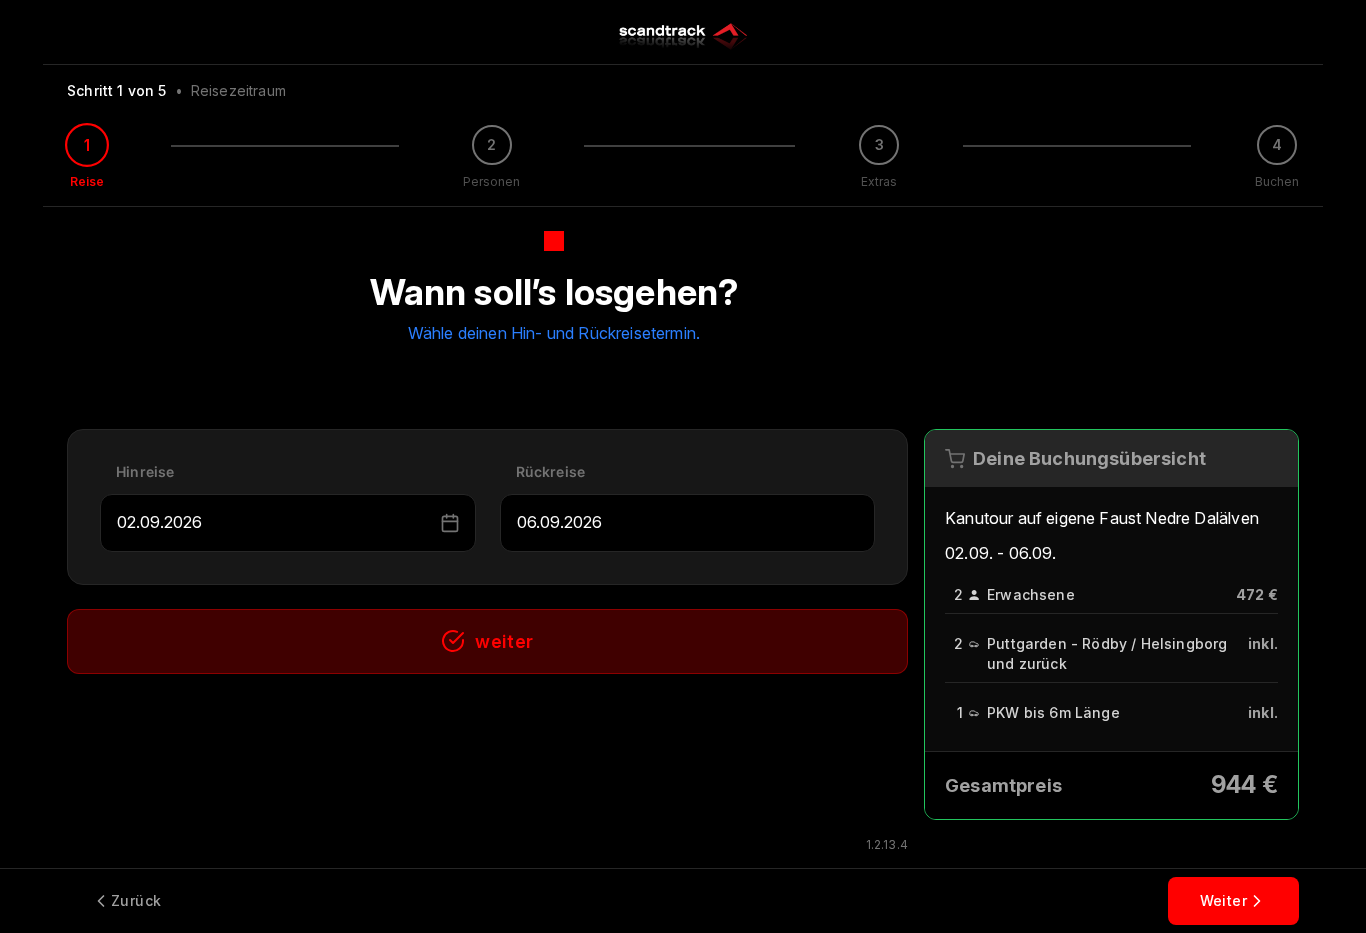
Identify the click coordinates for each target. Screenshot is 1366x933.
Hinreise (145, 471)
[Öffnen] (427, 523)
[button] (450, 523)
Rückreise (551, 471)
